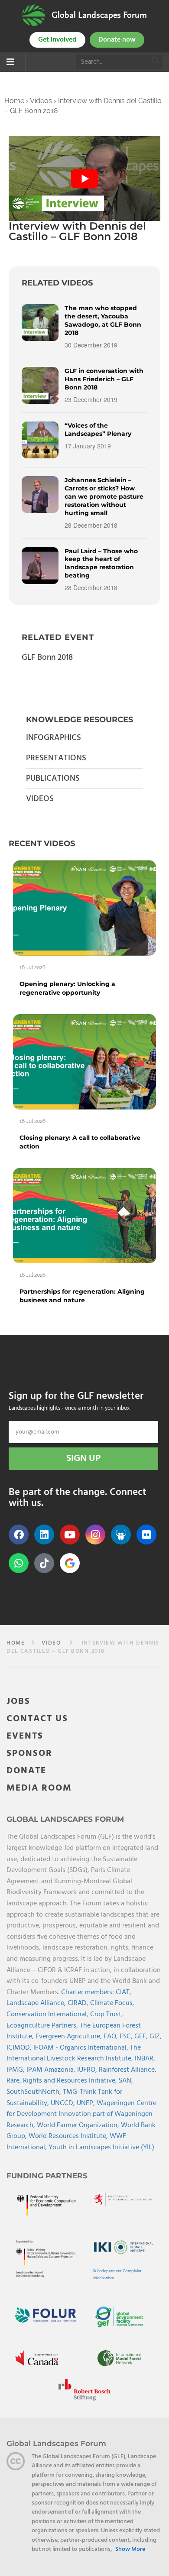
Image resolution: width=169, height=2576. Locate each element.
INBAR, (145, 2059)
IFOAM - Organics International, (82, 2048)
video (51, 1643)
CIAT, (123, 1992)
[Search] (156, 62)
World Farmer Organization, (79, 2125)
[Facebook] (19, 1535)
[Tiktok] (44, 1563)
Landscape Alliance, (37, 2003)
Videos (41, 101)
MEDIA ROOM (39, 1788)
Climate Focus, (112, 2003)
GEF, (142, 2037)
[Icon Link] (70, 1563)
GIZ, (156, 2037)
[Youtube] (70, 1535)
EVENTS (25, 1736)
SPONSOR (29, 1754)
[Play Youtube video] (84, 179)
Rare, (15, 2081)
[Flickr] (146, 1535)
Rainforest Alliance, (128, 2070)
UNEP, (87, 2103)
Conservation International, (48, 2015)
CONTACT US (37, 1719)
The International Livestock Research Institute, (74, 2054)
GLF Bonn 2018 (47, 658)
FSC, (127, 2037)
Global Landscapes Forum (99, 15)
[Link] (34, 15)
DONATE (26, 1771)
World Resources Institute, (69, 2136)
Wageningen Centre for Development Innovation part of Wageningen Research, (81, 2114)
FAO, (112, 2037)
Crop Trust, (107, 2015)
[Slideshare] (121, 1535)
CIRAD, (79, 2003)
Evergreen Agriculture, (70, 2037)
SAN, (126, 2081)
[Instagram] (95, 1535)
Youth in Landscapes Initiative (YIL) (101, 2148)
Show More (130, 2550)
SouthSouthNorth (33, 2092)
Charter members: (88, 1992)
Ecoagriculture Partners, (43, 2026)
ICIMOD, (20, 2048)
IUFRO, (88, 2070)
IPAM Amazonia (50, 2070)
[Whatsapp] (19, 1563)
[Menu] (10, 63)
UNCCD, (64, 2103)
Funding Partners (47, 2176)
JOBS (18, 1702)
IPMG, (16, 2070)
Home (14, 101)
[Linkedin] (44, 1535)
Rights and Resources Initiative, (71, 2081)
